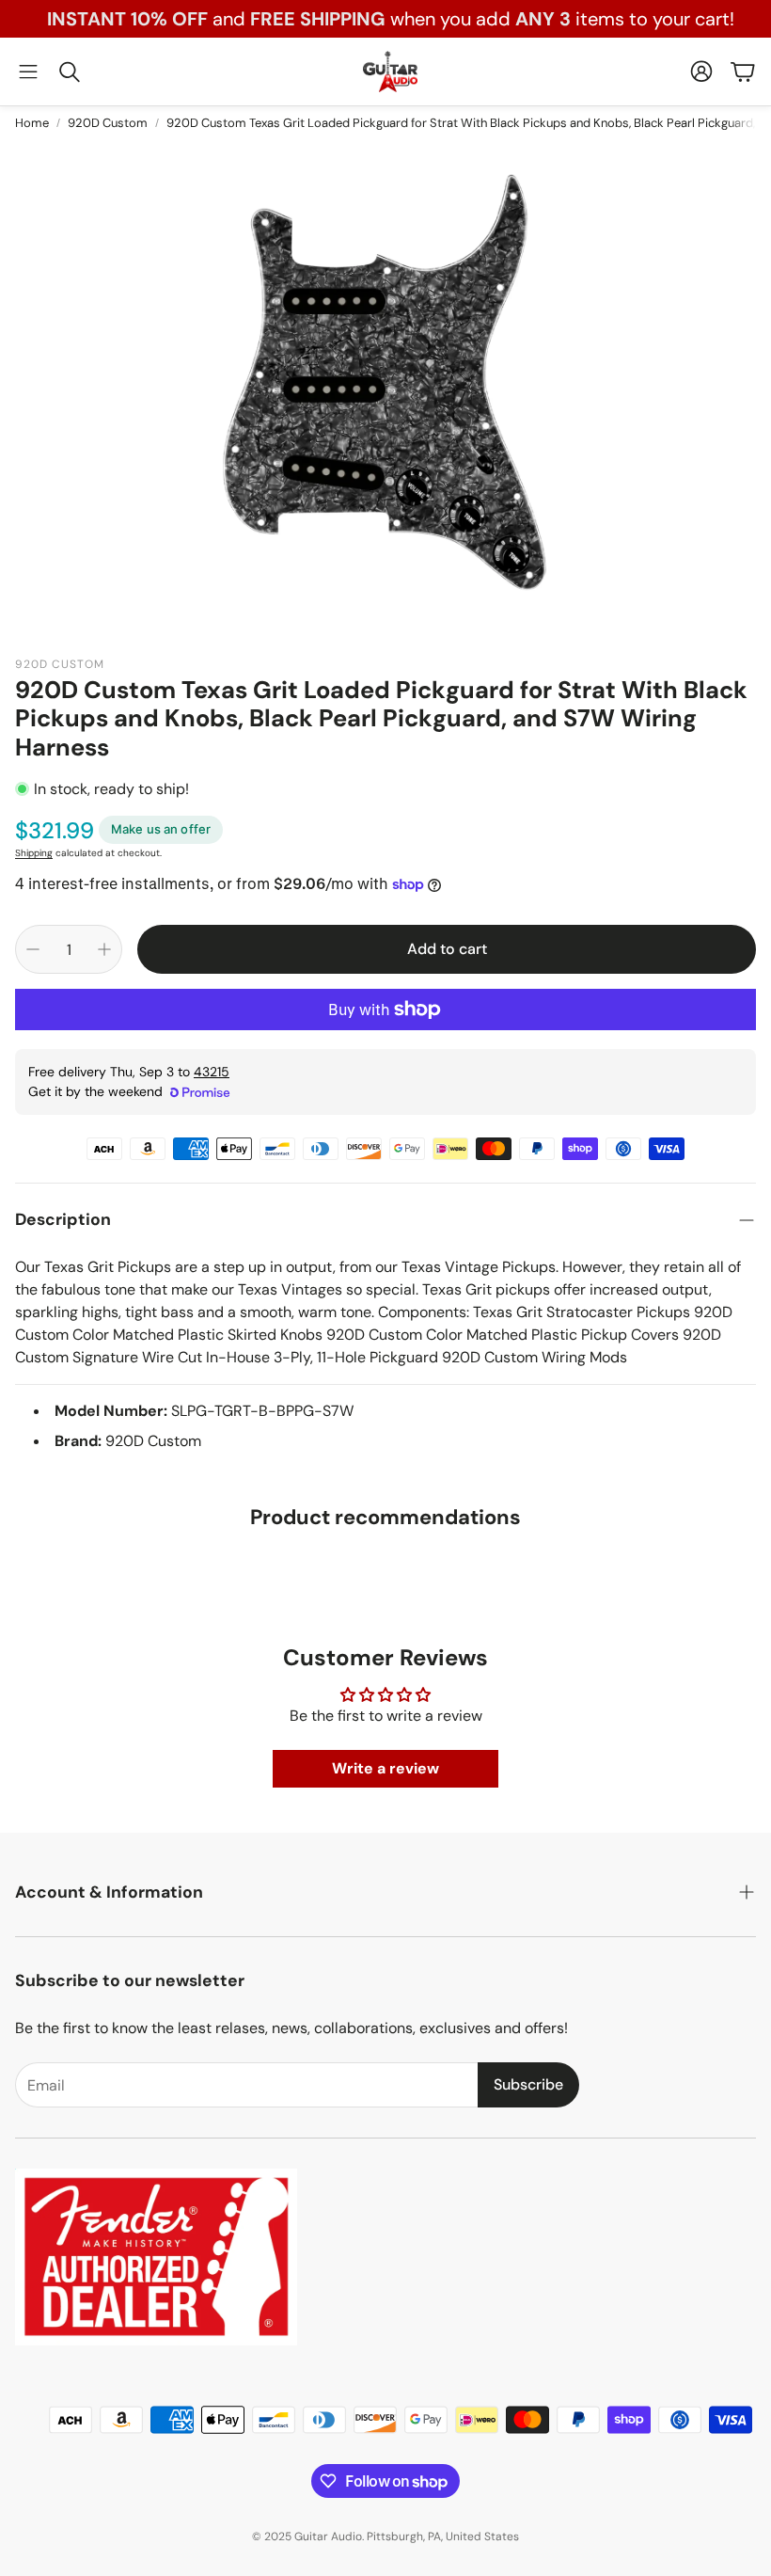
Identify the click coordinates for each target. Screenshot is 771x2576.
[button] (28, 72)
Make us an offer (161, 829)
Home (32, 123)
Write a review (385, 1768)
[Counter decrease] (33, 949)
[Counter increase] (104, 949)
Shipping (34, 853)
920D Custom (108, 123)
